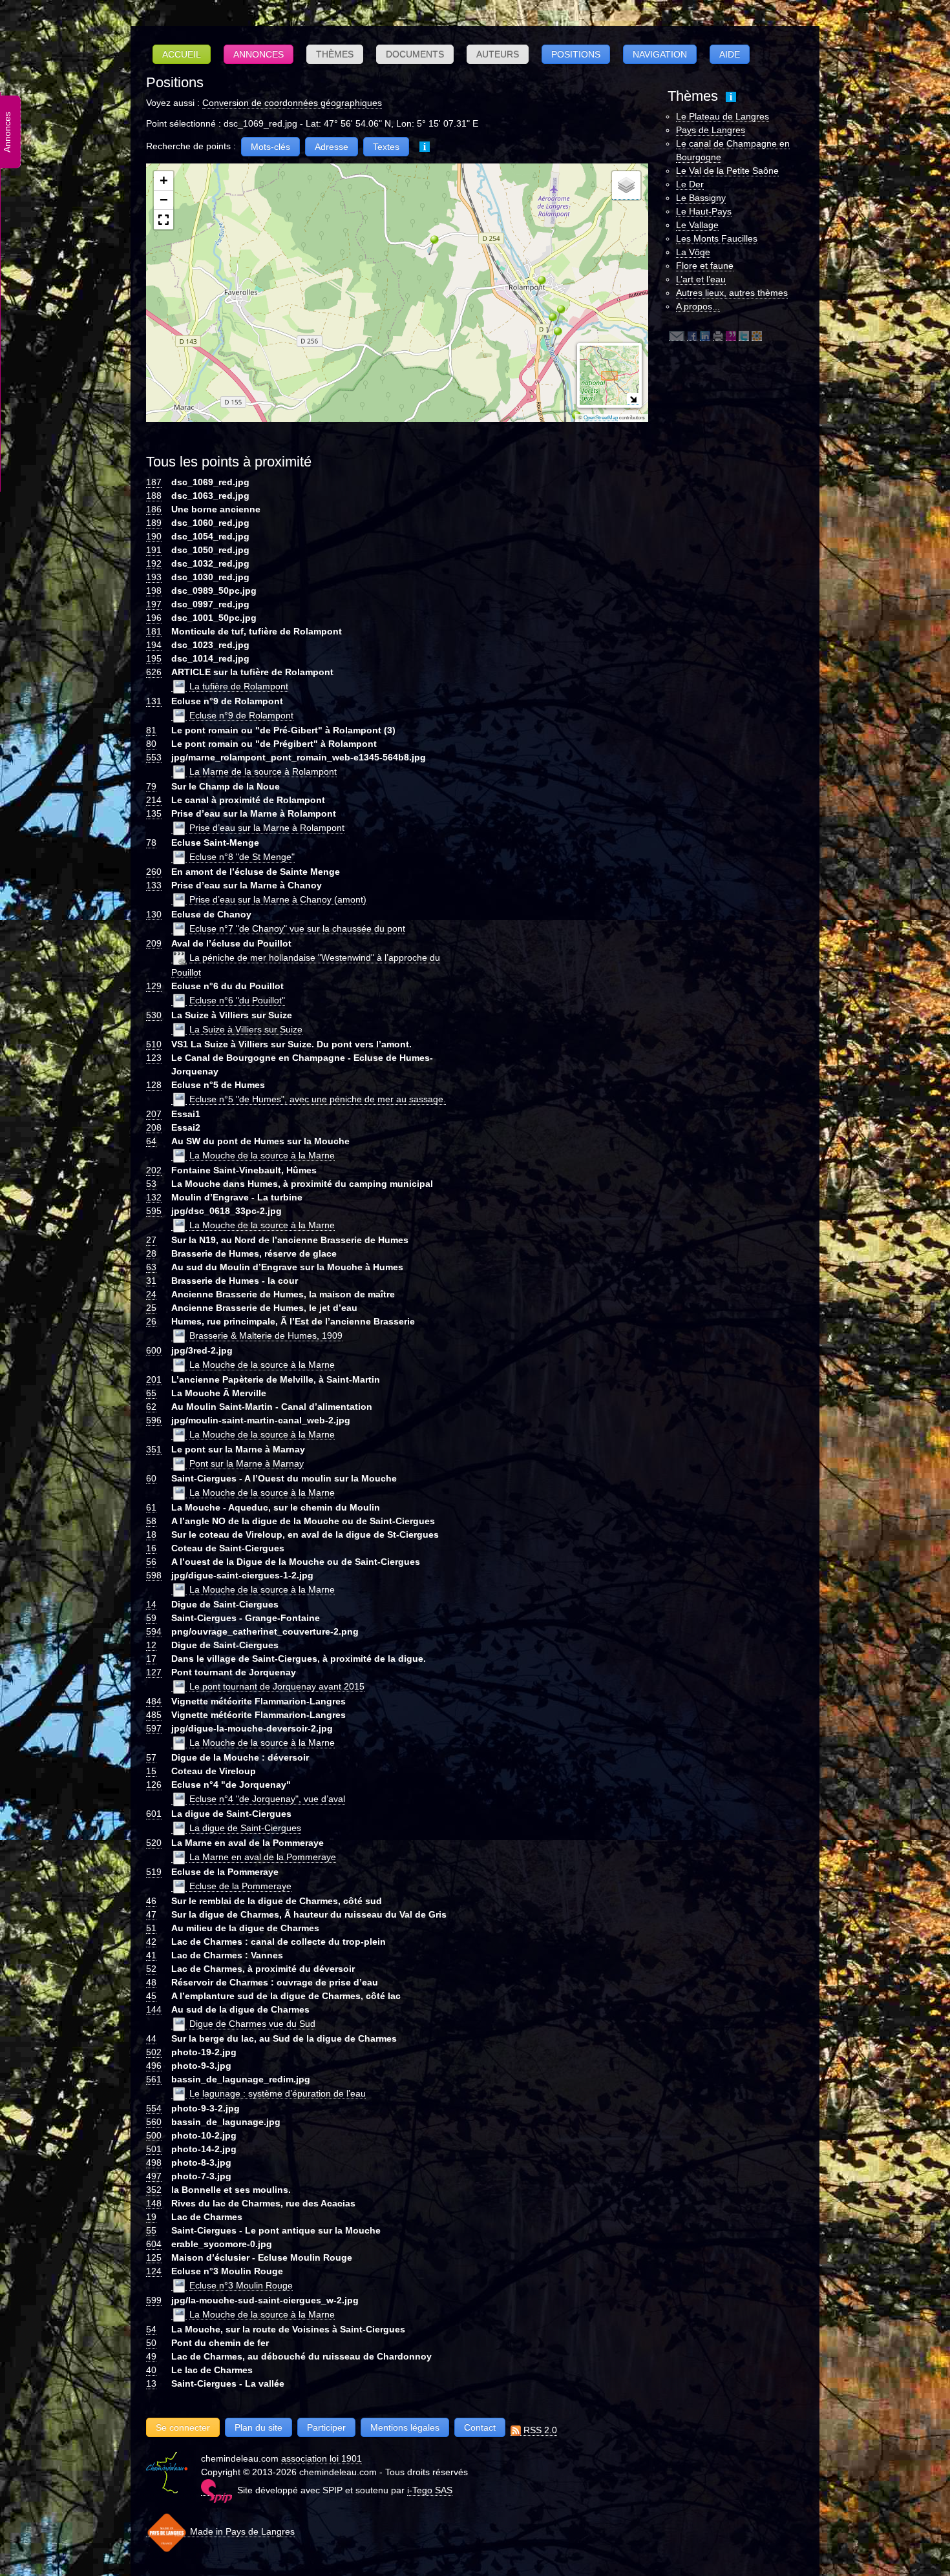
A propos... (698, 306)
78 (151, 843)
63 (151, 1267)
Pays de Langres (711, 130)
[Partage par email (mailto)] (677, 336)
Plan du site (259, 2427)
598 (154, 1575)
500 (154, 2135)
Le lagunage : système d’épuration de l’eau (278, 2093)
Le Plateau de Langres (723, 116)
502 (154, 2052)
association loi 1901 (322, 2458)
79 (151, 786)
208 (154, 1127)
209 (154, 943)
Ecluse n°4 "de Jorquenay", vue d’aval (267, 1799)
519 (154, 1872)
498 (154, 2162)
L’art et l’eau (701, 279)
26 (151, 1321)
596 (154, 1420)
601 (154, 1814)
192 (154, 563)
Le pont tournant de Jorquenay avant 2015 (277, 1686)
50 (151, 2343)
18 (151, 1534)
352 (154, 2190)
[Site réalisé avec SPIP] (216, 2490)
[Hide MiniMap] (633, 399)
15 (151, 1771)
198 (154, 591)
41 (151, 1955)
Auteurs (498, 54)
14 (151, 1604)
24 (151, 1294)
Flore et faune (705, 266)
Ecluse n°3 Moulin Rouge (241, 2285)
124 (154, 2271)
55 (151, 2230)
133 (154, 885)
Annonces (259, 54)
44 (151, 2038)
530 (154, 1015)
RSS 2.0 (539, 2430)
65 (151, 1393)
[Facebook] (692, 336)
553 (154, 757)
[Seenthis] (731, 336)
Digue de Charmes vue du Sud (252, 2024)
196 (154, 618)
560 (154, 2122)
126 (154, 1785)
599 (154, 2300)
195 (154, 658)
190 (154, 536)
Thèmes (335, 54)
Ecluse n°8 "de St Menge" (242, 857)
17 (151, 1659)
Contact (480, 2427)
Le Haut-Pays (704, 211)
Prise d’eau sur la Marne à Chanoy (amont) (278, 899)
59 (151, 1618)
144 (154, 2009)
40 (151, 2370)
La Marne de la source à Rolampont (263, 771)
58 (151, 1521)
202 (154, 1170)
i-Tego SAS (430, 2490)
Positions (576, 54)
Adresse (332, 147)
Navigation (660, 54)
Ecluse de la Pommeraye (240, 1886)
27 (151, 1240)
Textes (386, 147)
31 (151, 1281)
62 (151, 1407)
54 (151, 2329)
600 (154, 1350)
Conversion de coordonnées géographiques (292, 103)
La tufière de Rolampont (239, 686)
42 (151, 1942)
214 (154, 800)
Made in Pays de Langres (241, 2531)
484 (154, 1701)
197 (154, 604)
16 (151, 1548)
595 (154, 1211)
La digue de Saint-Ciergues (245, 1828)
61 (151, 1507)
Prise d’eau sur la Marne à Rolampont (267, 828)
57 (151, 1757)
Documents (415, 54)
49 (151, 2356)
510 (154, 1044)
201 (154, 1379)
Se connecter (183, 2427)
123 (154, 1058)
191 (154, 550)
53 (151, 1184)
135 (154, 813)
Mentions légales (405, 2427)
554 (154, 2108)
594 (154, 1631)
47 (151, 1914)
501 (154, 2149)
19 (151, 2217)
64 (151, 1141)
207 (154, 1114)
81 (151, 730)
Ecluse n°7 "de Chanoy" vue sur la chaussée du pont (297, 928)
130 (154, 914)
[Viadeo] (757, 336)
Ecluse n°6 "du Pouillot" (237, 1000)
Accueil (182, 54)
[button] (429, 245)
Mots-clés (270, 147)
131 (154, 701)
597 (154, 1728)
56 (151, 1562)
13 (151, 2383)
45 (151, 1996)
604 (154, 2244)
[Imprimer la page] (718, 336)
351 (154, 1449)
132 (154, 1197)
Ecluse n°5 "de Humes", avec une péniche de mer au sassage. (318, 1099)
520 (154, 1843)
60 (151, 1478)
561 (154, 2079)
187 (154, 482)
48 (151, 1982)
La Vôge (693, 252)
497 (154, 2176)
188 (154, 496)
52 (151, 1969)
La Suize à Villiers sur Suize (246, 1029)
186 (154, 509)
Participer (326, 2427)
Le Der (690, 184)
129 (154, 986)
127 (154, 1672)
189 (154, 523)
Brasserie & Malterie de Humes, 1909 (266, 1335)
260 (154, 872)
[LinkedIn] (705, 336)
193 (154, 577)
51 (151, 1928)
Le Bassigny (701, 198)
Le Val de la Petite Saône (727, 171)
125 (154, 2257)
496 (154, 2066)
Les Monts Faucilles (717, 238)
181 (154, 631)
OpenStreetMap (601, 418)
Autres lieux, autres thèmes (732, 293)
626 (154, 672)
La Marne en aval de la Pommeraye (263, 1857)
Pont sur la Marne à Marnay (247, 1463)
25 (151, 1308)
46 (151, 1901)
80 (151, 744)
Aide (730, 54)
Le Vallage (697, 225)
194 (154, 645)
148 (154, 2203)
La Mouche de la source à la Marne (262, 1155)
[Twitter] (744, 336)
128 (154, 1085)
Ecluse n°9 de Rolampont (241, 715)
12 (151, 1645)
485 (154, 1715)
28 (151, 1253)
